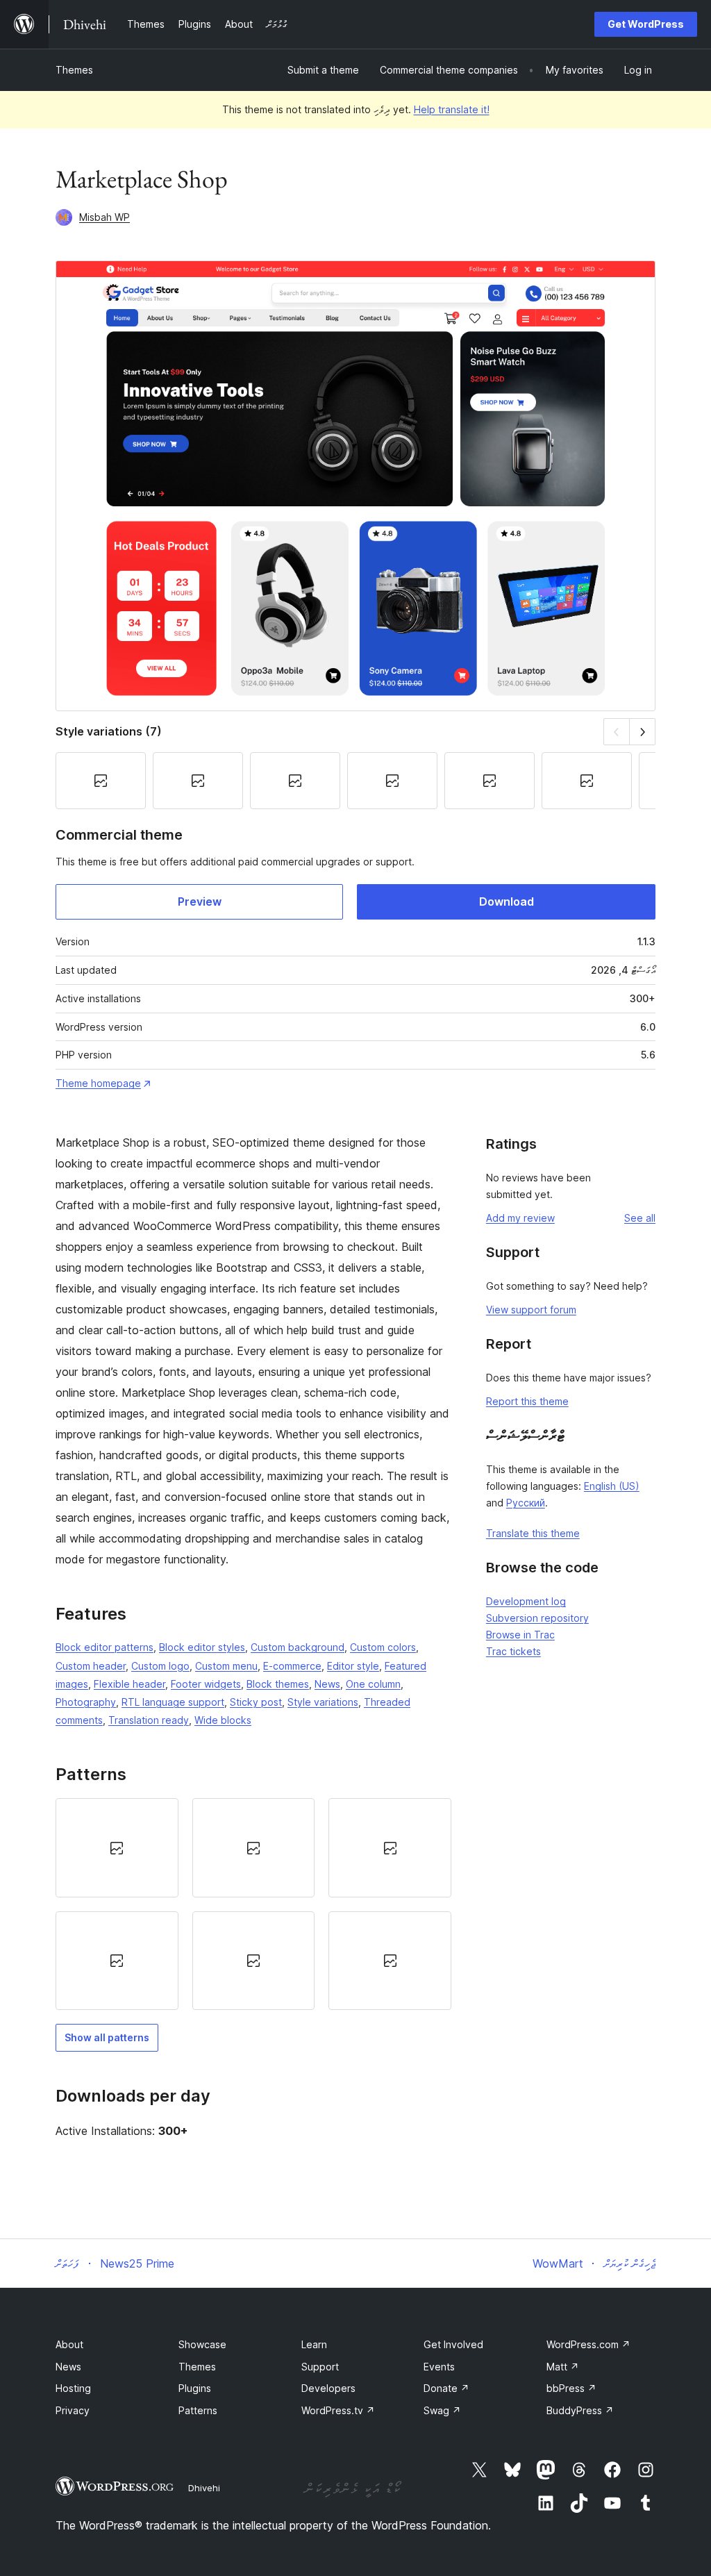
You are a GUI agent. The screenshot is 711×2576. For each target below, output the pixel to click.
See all (640, 1218)
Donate (446, 2388)
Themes (74, 70)
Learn (314, 2344)
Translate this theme (533, 1533)
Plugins (195, 2388)
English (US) (612, 1486)
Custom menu (226, 1666)
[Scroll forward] (643, 732)
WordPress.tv (338, 2410)
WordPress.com (588, 2344)
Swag (442, 2410)
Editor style (353, 1666)
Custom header (91, 1666)
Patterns (198, 2410)
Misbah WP (104, 217)
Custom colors (383, 1647)
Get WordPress (646, 24)
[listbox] (253, 1904)
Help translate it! (452, 109)
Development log (526, 1601)
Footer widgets (206, 1684)
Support (320, 2367)
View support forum (531, 1310)
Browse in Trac (520, 1635)
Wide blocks (223, 1720)
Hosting (73, 2388)
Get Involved (453, 2344)
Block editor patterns (104, 1647)
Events (439, 2367)
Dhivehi (204, 2488)
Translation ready (149, 1720)
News (327, 1684)
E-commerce (292, 1666)
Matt (563, 2367)
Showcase (202, 2344)
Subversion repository (537, 1618)
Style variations (323, 1702)
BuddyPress (580, 2410)
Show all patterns (107, 2037)
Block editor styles (202, 1647)
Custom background (298, 1647)
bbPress (571, 2388)
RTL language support (173, 1702)
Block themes (278, 1684)
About (69, 2344)
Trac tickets (513, 1651)
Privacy (73, 2410)
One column (373, 1684)
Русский (526, 1503)
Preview (200, 901)
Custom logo (160, 1666)
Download (507, 901)
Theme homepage (98, 1083)
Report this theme (527, 1401)
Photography (86, 1702)
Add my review (520, 1218)
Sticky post (256, 1702)
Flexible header (129, 1684)
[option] (117, 1847)
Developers (328, 2388)
